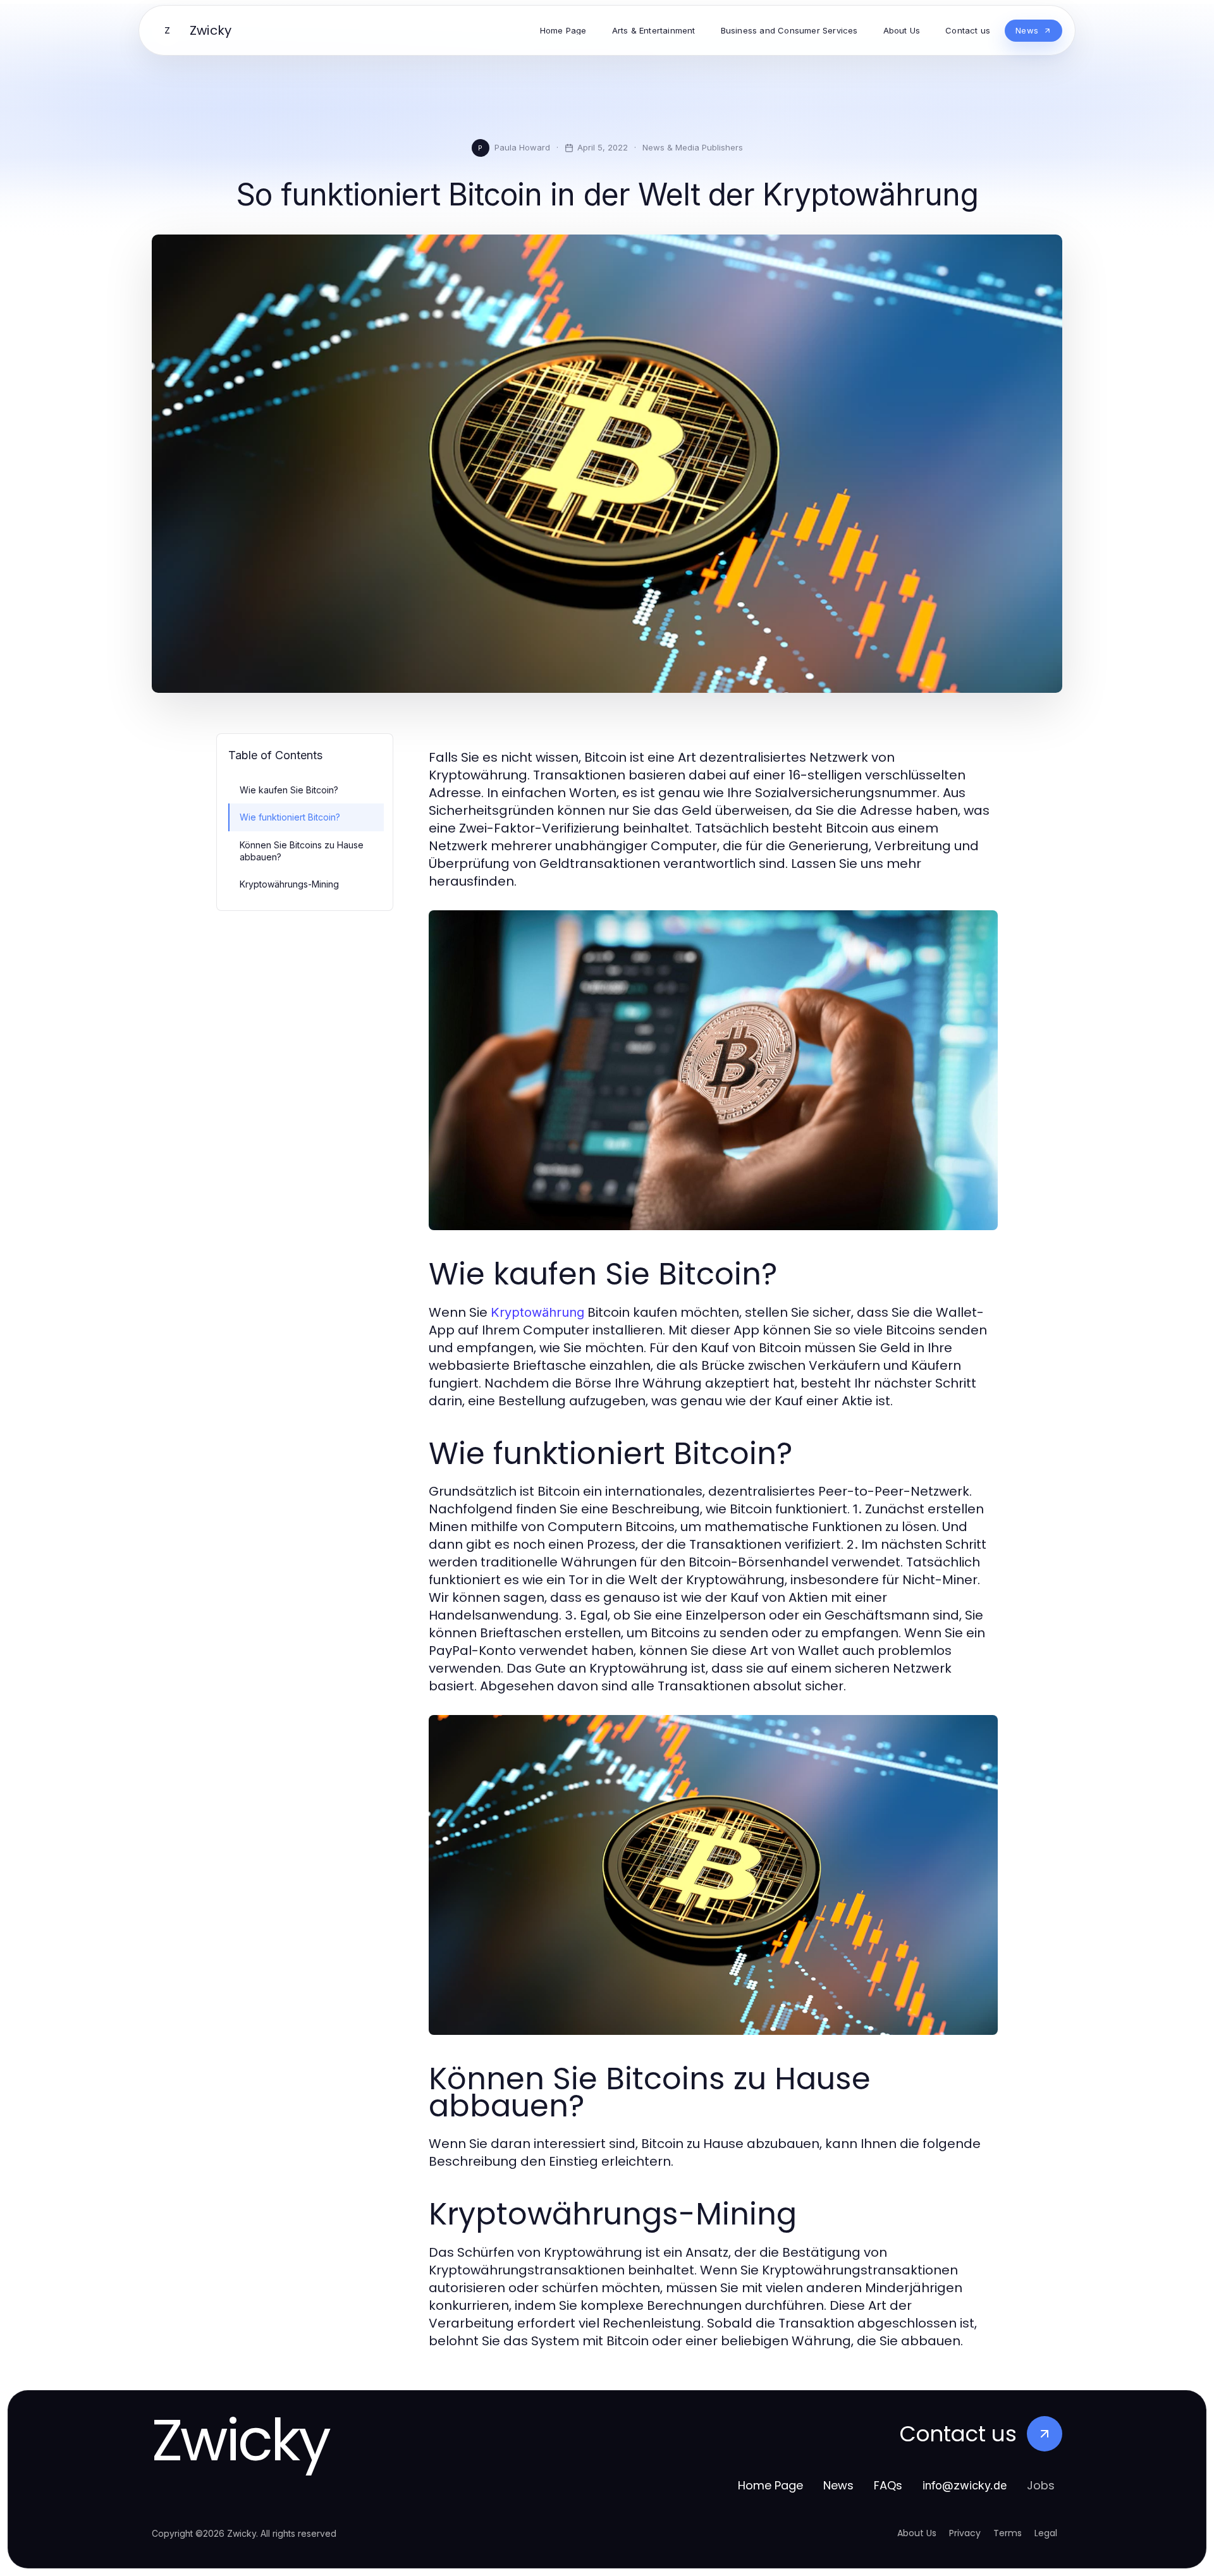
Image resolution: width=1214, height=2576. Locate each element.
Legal (1046, 2533)
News (838, 2485)
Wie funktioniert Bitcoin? (290, 817)
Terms (1008, 2533)
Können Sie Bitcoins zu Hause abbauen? (302, 851)
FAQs (888, 2485)
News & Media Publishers (693, 147)
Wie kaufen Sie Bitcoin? (289, 790)
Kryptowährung (537, 1312)
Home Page (770, 2485)
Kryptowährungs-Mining (289, 884)
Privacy (965, 2533)
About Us (917, 2533)
